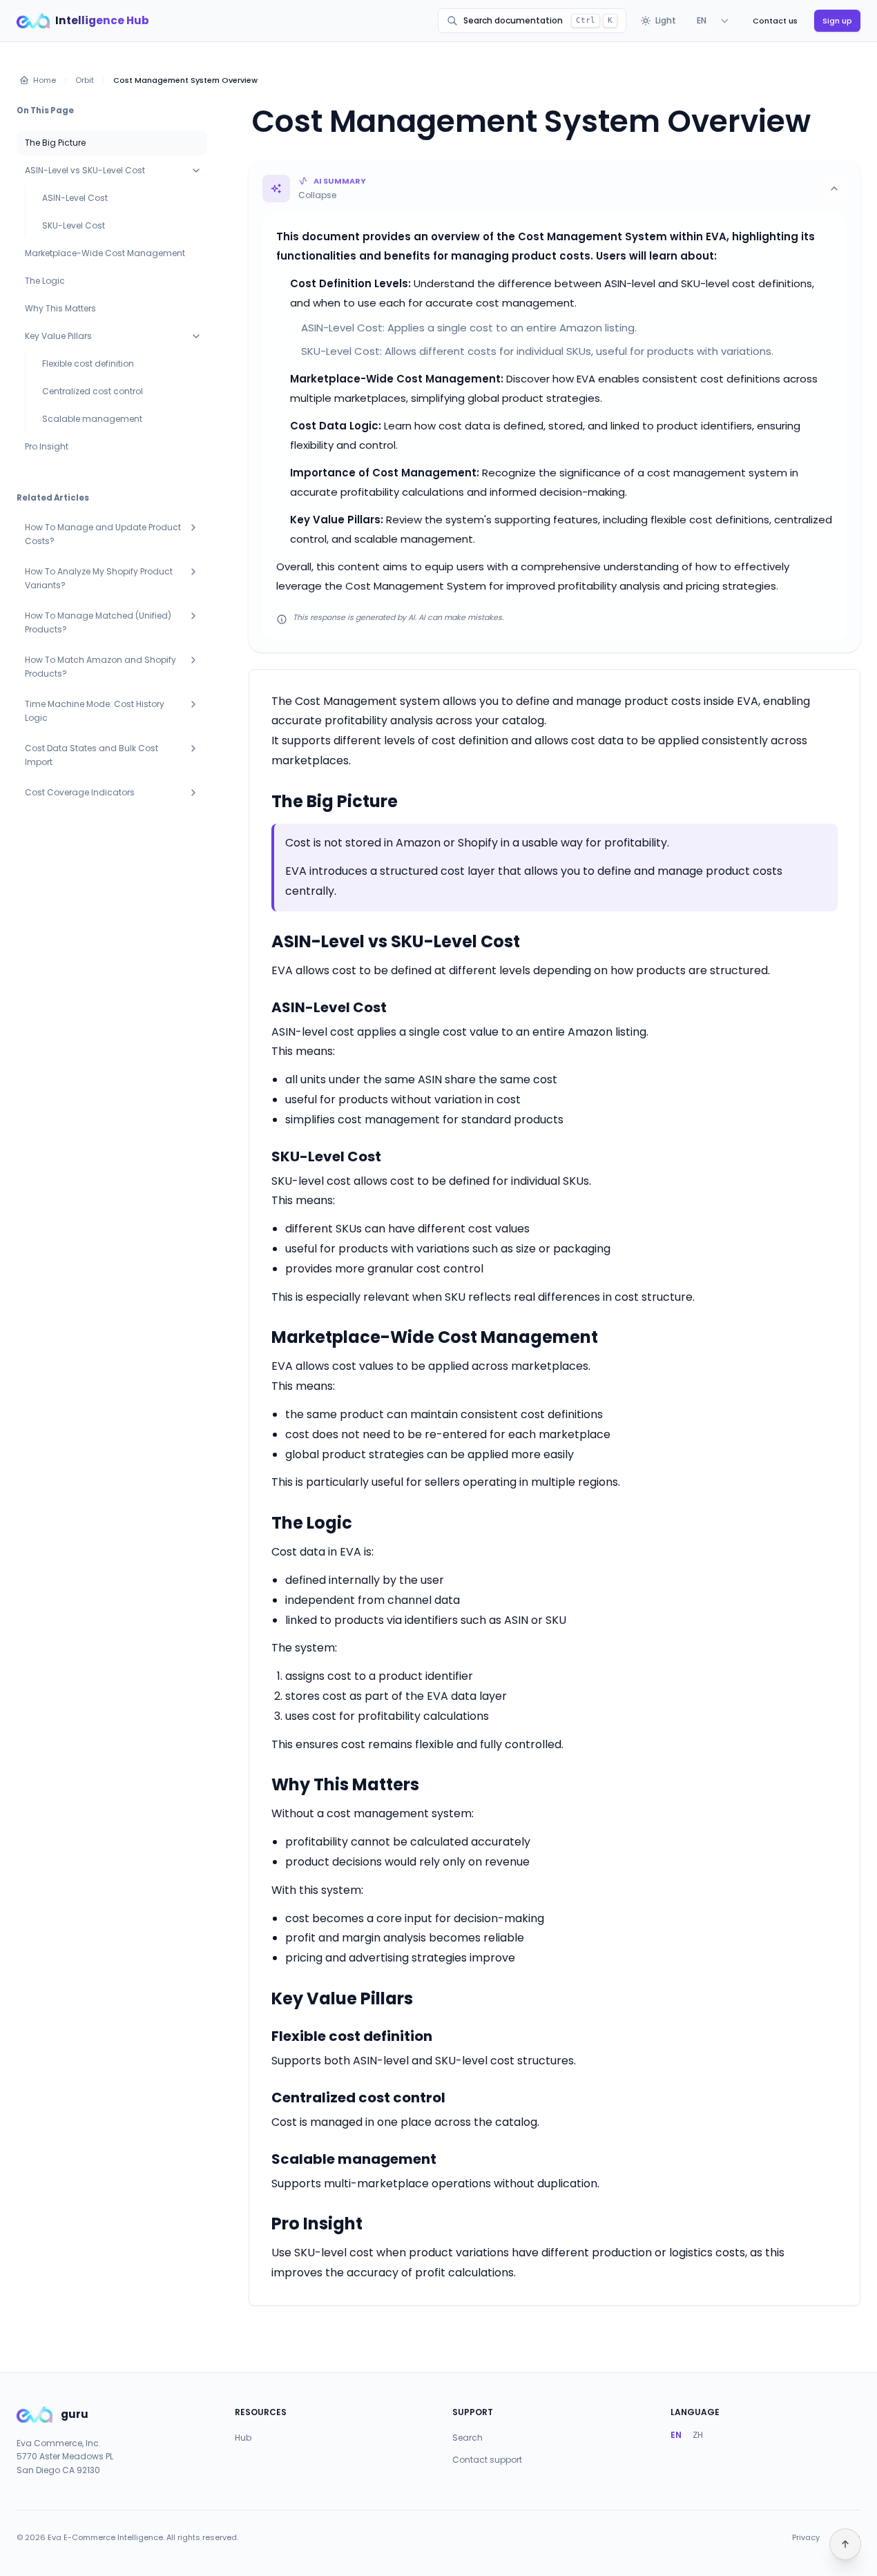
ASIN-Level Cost (75, 198)
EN (676, 2435)
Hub (243, 2438)
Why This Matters (60, 308)
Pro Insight (47, 446)
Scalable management (92, 419)
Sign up (837, 21)
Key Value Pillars (58, 336)
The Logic (45, 281)
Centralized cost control (93, 391)
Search (468, 2438)
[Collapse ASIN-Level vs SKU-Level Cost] (196, 171)
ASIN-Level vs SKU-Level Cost (85, 170)
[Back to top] (845, 2544)
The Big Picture (55, 143)
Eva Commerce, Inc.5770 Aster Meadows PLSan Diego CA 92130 (65, 2457)
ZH (698, 2435)
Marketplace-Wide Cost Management (105, 253)
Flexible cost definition (88, 364)
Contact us (775, 21)
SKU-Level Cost (74, 225)
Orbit (85, 80)
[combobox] (713, 21)
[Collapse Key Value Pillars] (196, 336)
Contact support (487, 2460)
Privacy (806, 2538)
